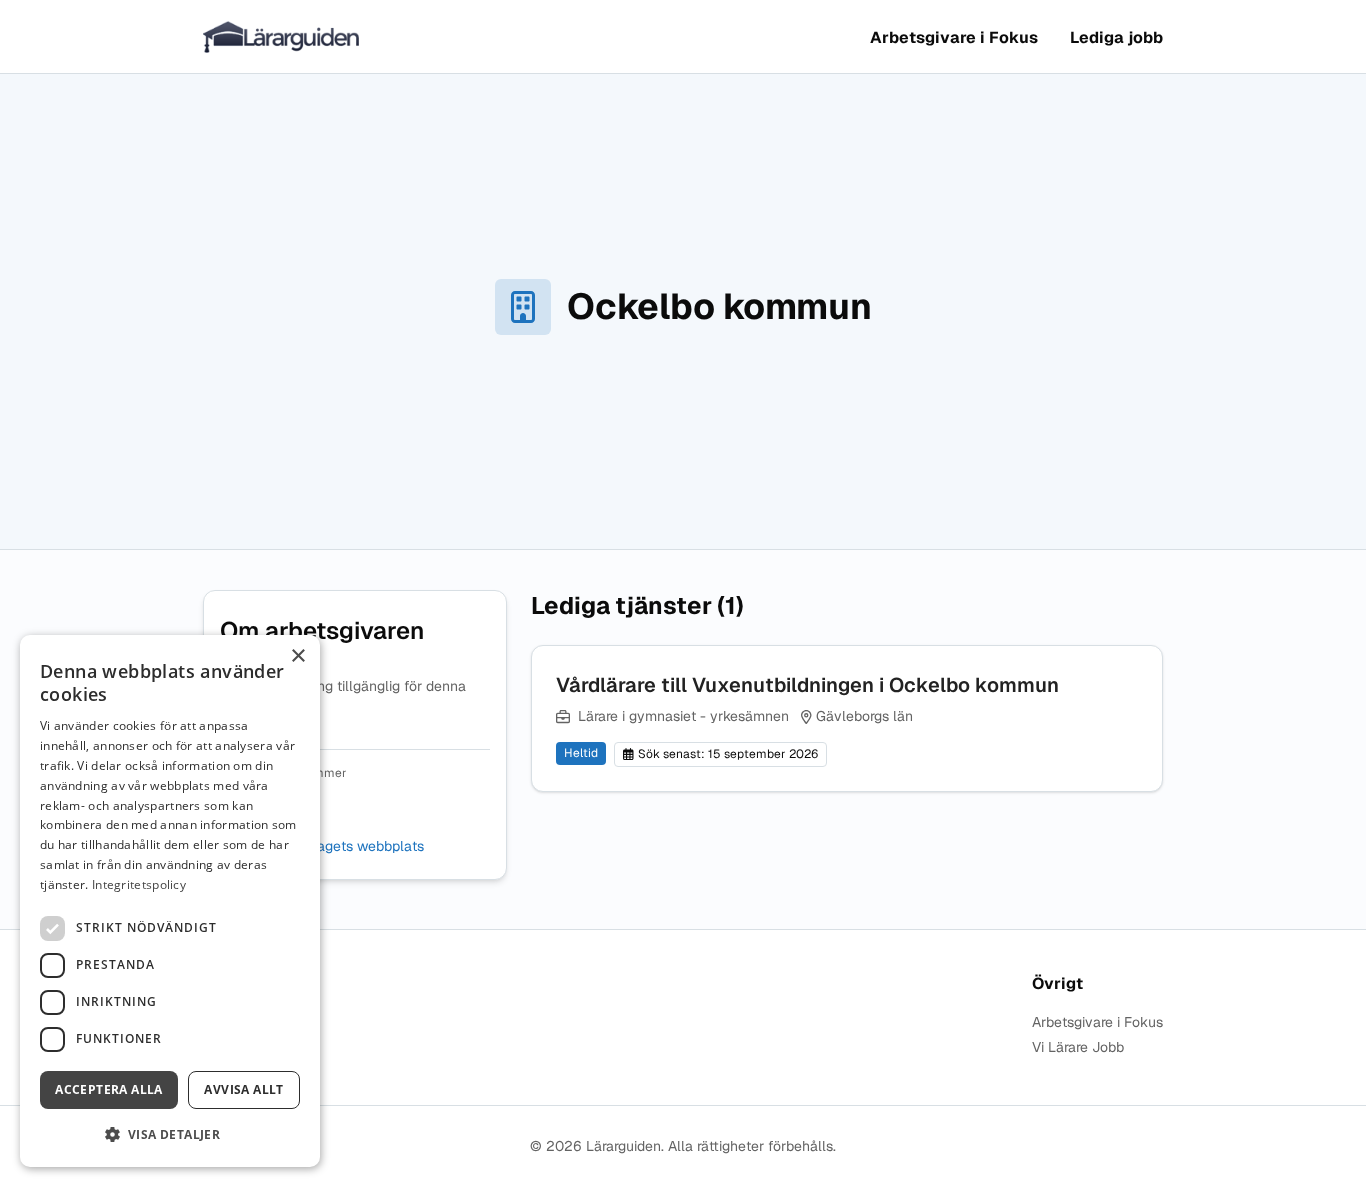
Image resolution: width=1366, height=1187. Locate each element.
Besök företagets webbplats (333, 846)
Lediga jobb (1116, 37)
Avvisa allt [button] (243, 1089)
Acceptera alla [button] (109, 1089)
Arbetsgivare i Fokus (954, 37)
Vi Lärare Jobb (1078, 1047)
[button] (170, 1134)
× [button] (297, 656)
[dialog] (170, 901)
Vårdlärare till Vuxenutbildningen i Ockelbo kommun (807, 685)
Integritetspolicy (139, 884)
